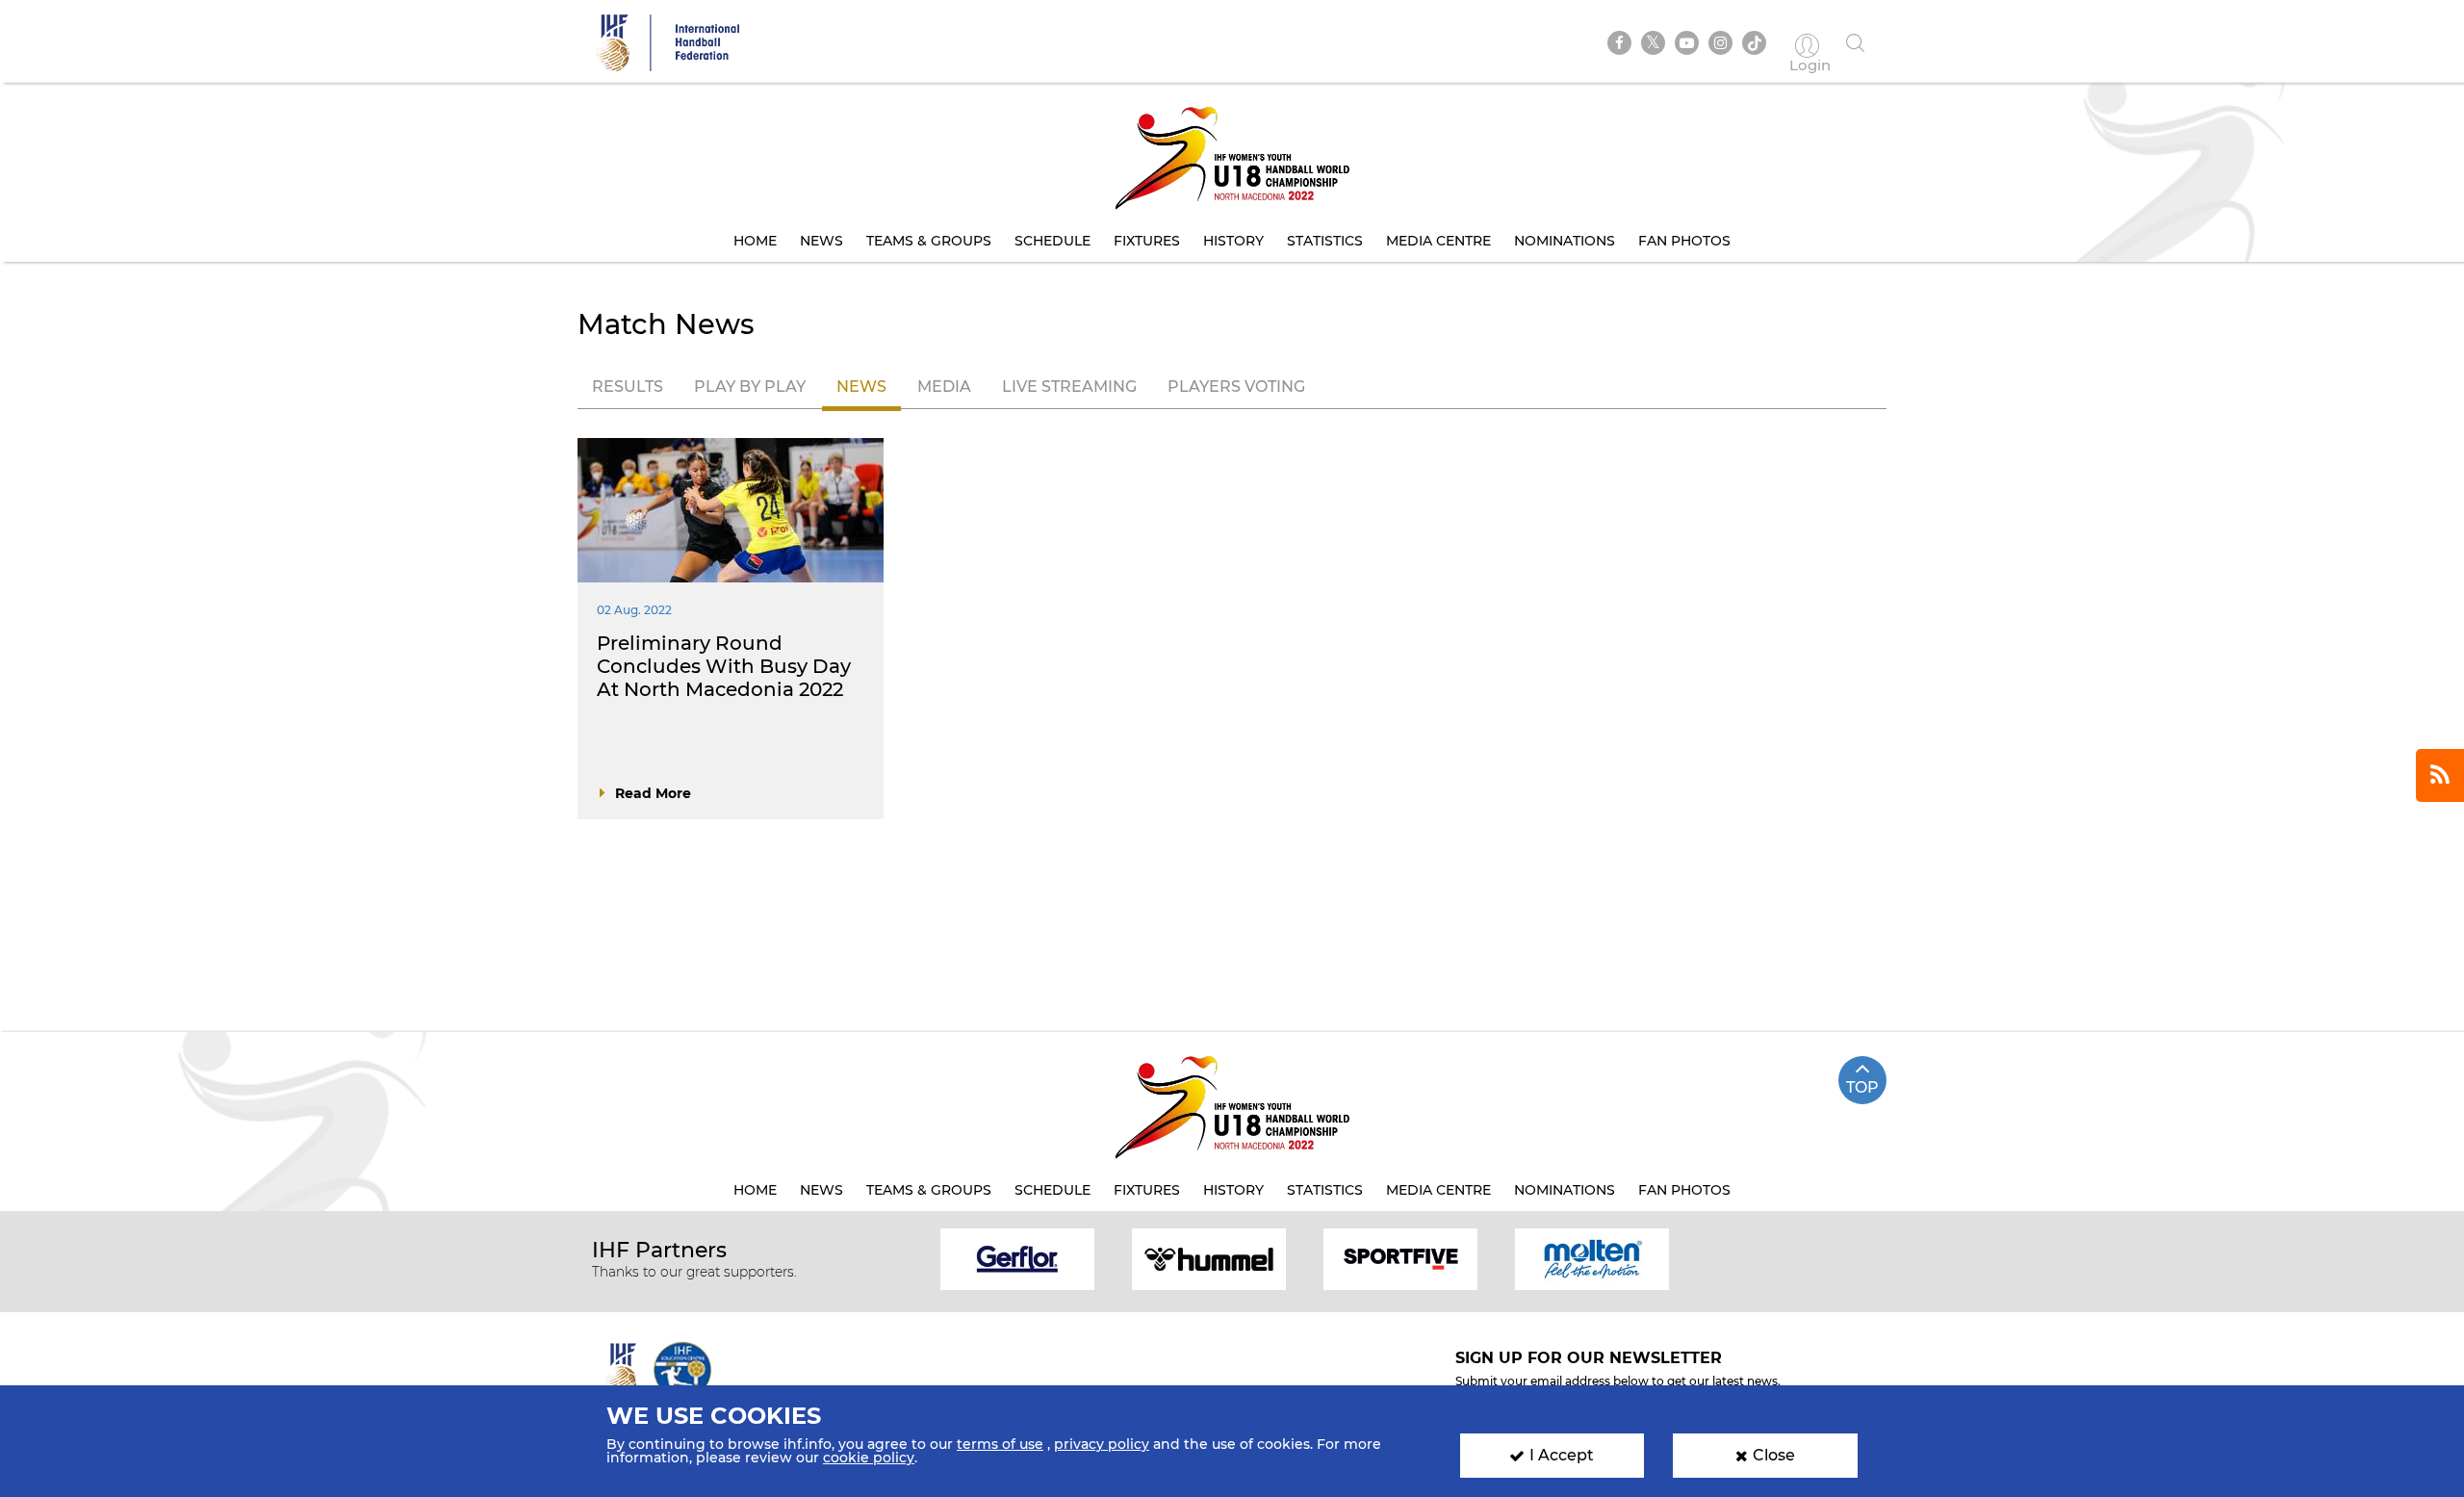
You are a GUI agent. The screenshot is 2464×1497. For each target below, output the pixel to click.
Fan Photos (1684, 241)
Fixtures (1147, 241)
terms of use (1000, 1444)
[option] (1018, 1258)
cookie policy (869, 1458)
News (821, 241)
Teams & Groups (929, 241)
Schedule (1052, 241)
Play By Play (750, 387)
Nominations (1565, 241)
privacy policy (1102, 1444)
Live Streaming (1069, 387)
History (1233, 241)
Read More (653, 793)
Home (755, 241)
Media (944, 387)
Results (628, 387)
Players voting (1236, 387)
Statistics (1325, 241)
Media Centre (1438, 241)
